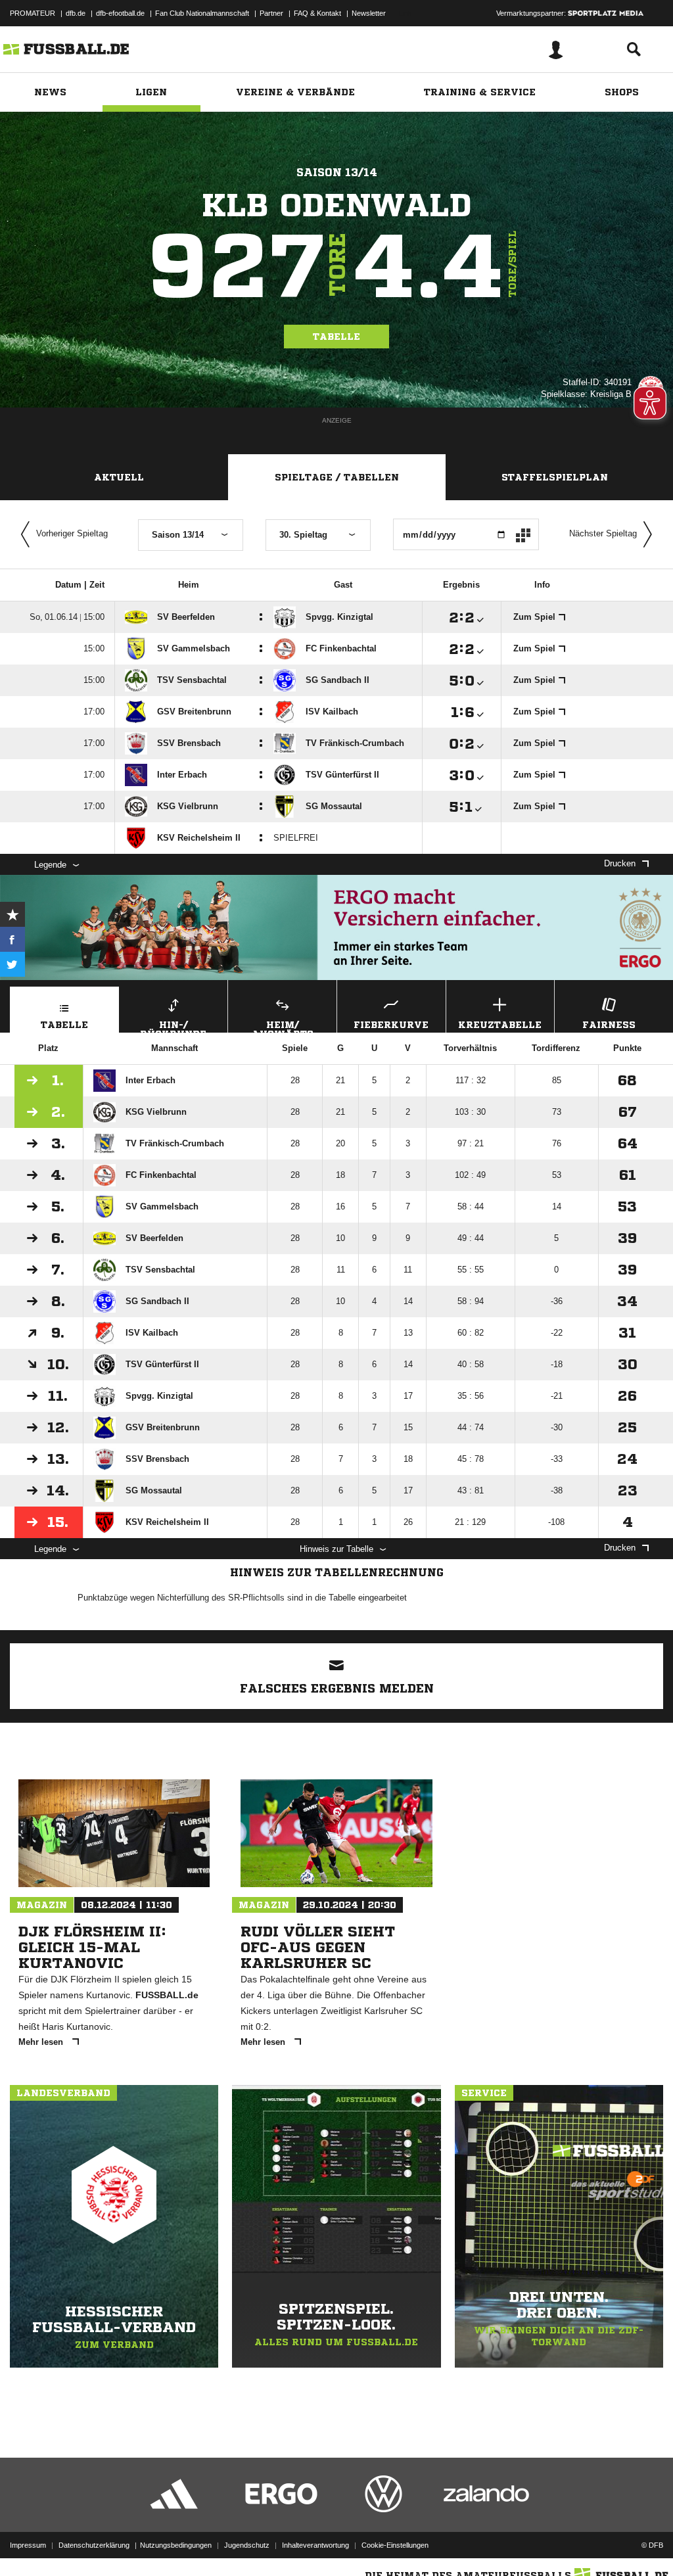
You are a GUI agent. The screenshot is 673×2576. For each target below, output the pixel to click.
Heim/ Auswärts (283, 1026)
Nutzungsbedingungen (176, 2545)
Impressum (28, 2545)
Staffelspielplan (555, 477)
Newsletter (369, 13)
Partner (271, 13)
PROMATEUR (33, 13)
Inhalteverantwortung (315, 2545)
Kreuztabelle (500, 1025)
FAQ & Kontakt (317, 13)
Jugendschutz (247, 2545)
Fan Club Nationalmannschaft (202, 13)
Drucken (620, 863)
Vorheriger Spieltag (72, 533)
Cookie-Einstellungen (395, 2545)
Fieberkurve (391, 1025)
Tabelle (336, 337)
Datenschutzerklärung (94, 2545)
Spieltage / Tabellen (337, 477)
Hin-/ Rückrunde (173, 1026)
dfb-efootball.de (120, 13)
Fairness (609, 1025)
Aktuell (119, 477)
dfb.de (76, 13)
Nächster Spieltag (603, 533)
